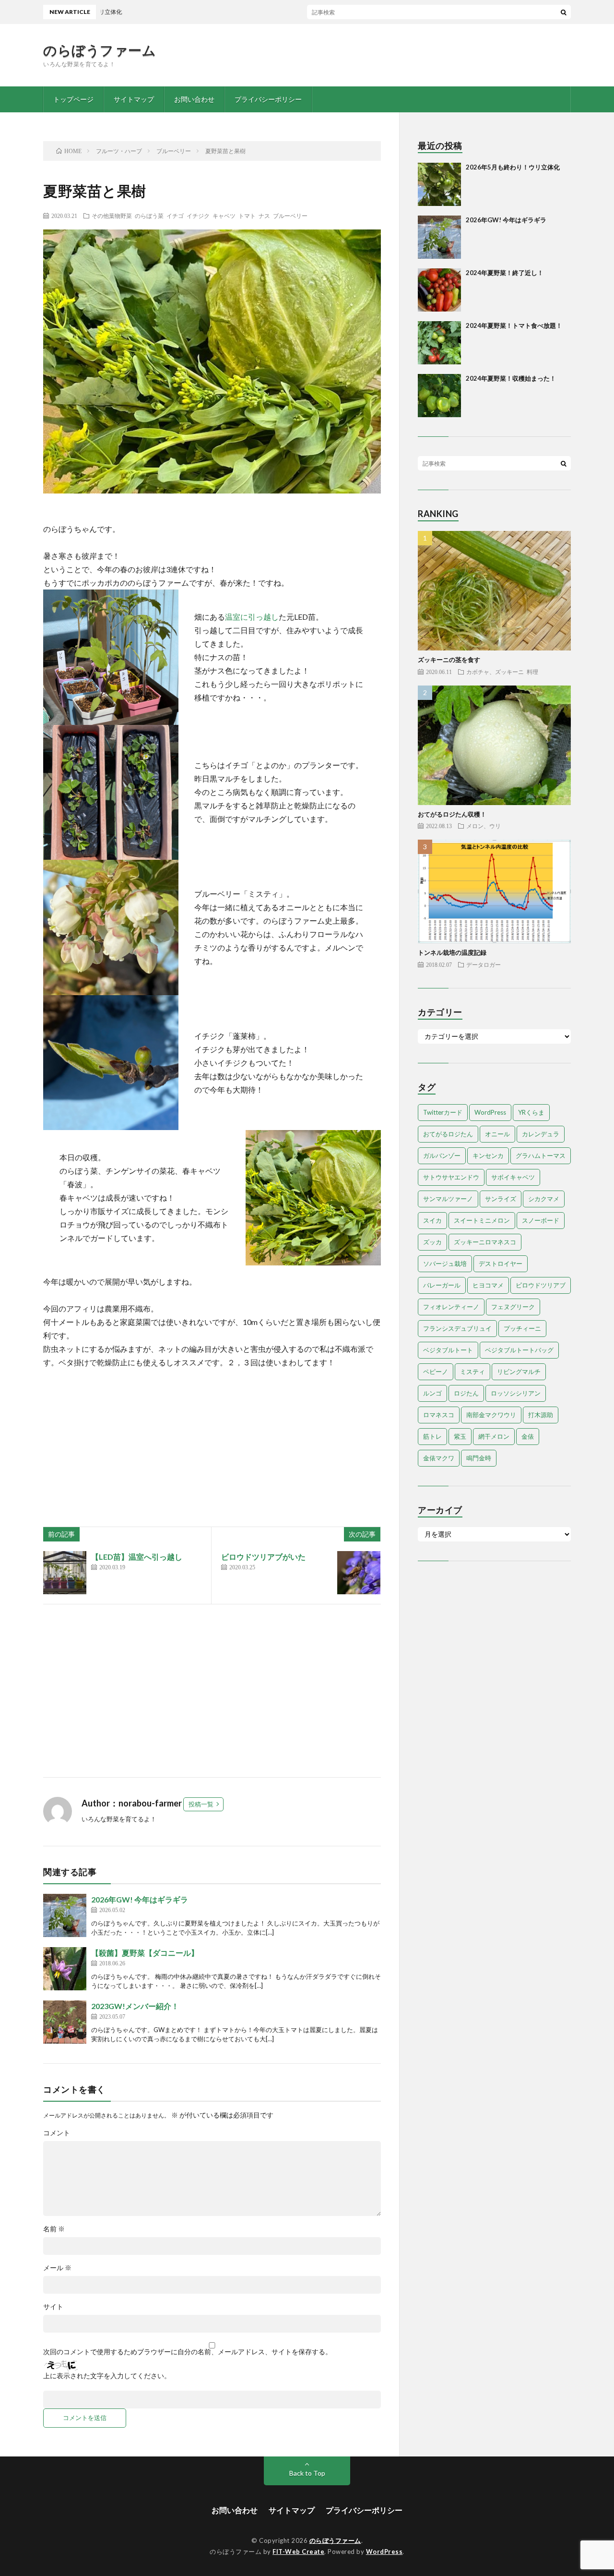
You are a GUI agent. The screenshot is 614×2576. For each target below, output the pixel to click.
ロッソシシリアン (516, 1393)
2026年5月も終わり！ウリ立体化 (513, 167)
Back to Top (307, 2473)
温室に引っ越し (252, 617)
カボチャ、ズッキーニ (495, 672)
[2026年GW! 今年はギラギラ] (65, 1915)
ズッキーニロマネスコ (485, 1242)
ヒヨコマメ (488, 1285)
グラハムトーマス (541, 1156)
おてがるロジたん (448, 1134)
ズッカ (432, 1242)
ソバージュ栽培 (445, 1264)
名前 (54, 2229)
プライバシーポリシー (268, 99)
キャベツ (224, 216)
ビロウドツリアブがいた (263, 1557)
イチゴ (175, 216)
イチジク (198, 216)
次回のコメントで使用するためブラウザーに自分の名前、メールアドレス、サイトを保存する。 (188, 2352)
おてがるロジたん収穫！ (452, 814)
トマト (247, 216)
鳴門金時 (479, 1458)
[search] (564, 12)
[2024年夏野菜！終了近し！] (439, 290)
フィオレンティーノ (451, 1307)
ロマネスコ (439, 1415)
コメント (57, 2133)
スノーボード (541, 1220)
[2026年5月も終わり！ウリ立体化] (439, 184)
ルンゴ (432, 1393)
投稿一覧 (201, 1804)
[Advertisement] (212, 1691)
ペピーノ (436, 1372)
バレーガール (442, 1285)
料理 (532, 672)
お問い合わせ (194, 99)
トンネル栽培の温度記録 (452, 952)
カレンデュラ (541, 1134)
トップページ (73, 99)
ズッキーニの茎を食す (449, 660)
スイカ (432, 1220)
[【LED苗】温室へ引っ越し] (65, 1573)
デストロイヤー (501, 1264)
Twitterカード (443, 1112)
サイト (53, 2307)
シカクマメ (544, 1199)
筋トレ (432, 1436)
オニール (497, 1134)
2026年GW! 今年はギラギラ (140, 1899)
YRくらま (531, 1112)
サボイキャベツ (513, 1177)
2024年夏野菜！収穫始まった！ (511, 378)
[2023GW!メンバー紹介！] (65, 2022)
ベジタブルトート (448, 1350)
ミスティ (472, 1372)
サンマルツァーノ (448, 1199)
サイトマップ (134, 99)
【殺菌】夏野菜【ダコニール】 (145, 1953)
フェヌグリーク (513, 1307)
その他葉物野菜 (112, 216)
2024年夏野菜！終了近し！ (505, 273)
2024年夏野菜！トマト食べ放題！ (514, 325)
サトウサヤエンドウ (451, 1177)
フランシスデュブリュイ (457, 1328)
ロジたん (466, 1393)
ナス (264, 216)
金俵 (528, 1436)
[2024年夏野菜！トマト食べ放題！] (439, 343)
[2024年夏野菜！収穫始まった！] (439, 396)
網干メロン (494, 1436)
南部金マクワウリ (491, 1415)
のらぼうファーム (100, 50)
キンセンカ (488, 1156)
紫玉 (460, 1436)
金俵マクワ (439, 1458)
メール (57, 2268)
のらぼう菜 (149, 216)
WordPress (490, 1112)
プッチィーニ (522, 1328)
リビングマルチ (519, 1372)
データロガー (484, 964)
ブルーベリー (290, 216)
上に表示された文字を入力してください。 (107, 2376)
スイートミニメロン (482, 1220)
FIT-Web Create (298, 2552)
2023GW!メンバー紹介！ (135, 2006)
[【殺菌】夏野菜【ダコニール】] (65, 1969)
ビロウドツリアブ (541, 1285)
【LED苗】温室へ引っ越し (137, 1557)
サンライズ (501, 1199)
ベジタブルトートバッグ (519, 1350)
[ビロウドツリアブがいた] (359, 1573)
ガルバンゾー (442, 1156)
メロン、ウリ (484, 826)
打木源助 (541, 1415)
